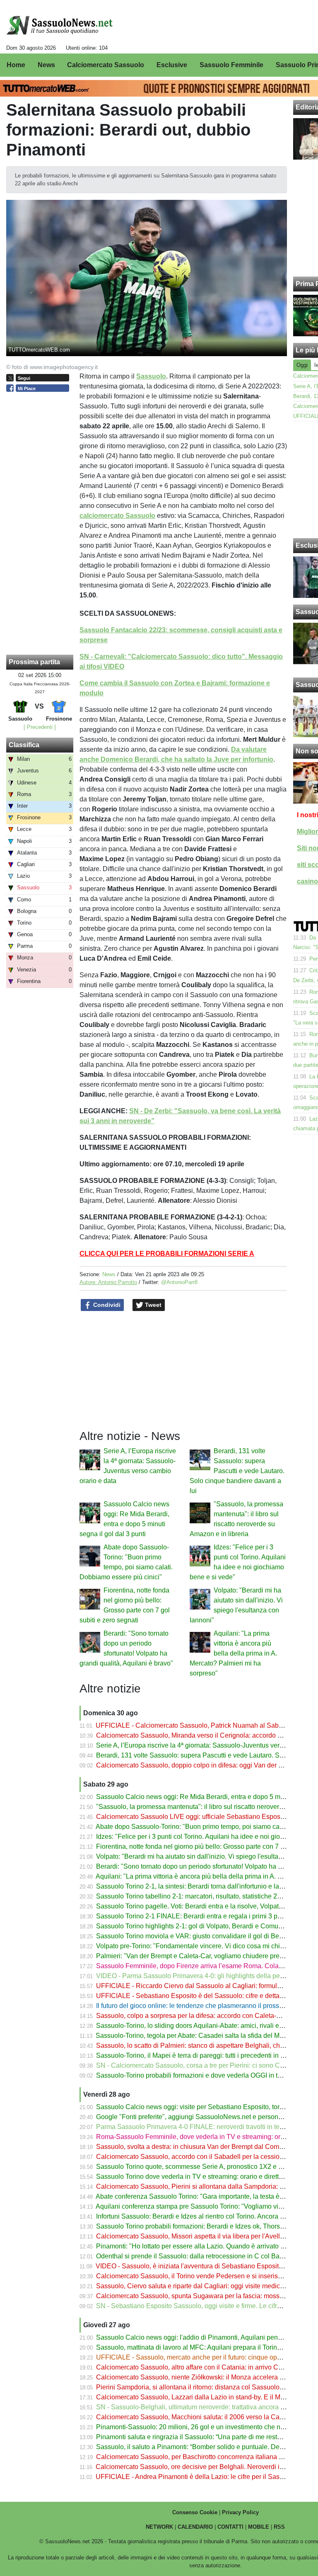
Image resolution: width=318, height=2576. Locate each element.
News (109, 1274)
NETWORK (159, 2527)
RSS (279, 2527)
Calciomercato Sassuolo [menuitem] (106, 65)
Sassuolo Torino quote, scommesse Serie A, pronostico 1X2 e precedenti (203, 2167)
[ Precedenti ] (40, 727)
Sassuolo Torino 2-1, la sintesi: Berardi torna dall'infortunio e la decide (198, 1886)
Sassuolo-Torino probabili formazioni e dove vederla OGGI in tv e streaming (206, 2075)
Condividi (106, 1305)
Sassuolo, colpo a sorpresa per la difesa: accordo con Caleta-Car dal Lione (206, 2016)
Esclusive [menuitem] (172, 65)
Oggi (302, 365)
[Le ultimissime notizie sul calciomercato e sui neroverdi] (59, 25)
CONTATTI (230, 2527)
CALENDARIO (195, 2527)
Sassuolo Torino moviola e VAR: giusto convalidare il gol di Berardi (194, 1936)
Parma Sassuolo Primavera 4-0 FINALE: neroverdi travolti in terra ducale (202, 2127)
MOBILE (259, 2527)
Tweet (152, 1305)
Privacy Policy (240, 2512)
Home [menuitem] (16, 65)
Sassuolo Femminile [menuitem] (231, 65)
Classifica (24, 745)
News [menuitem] (46, 65)
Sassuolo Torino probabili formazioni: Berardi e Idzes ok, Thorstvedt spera (204, 2226)
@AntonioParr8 (179, 1282)
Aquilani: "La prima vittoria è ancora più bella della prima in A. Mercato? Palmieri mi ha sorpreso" (233, 1653)
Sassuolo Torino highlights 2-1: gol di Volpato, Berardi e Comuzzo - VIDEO (205, 1926)
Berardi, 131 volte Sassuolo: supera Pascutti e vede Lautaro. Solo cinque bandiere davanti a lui (237, 1471)
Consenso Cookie (195, 2512)
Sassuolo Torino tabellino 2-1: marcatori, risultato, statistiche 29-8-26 (196, 1896)
